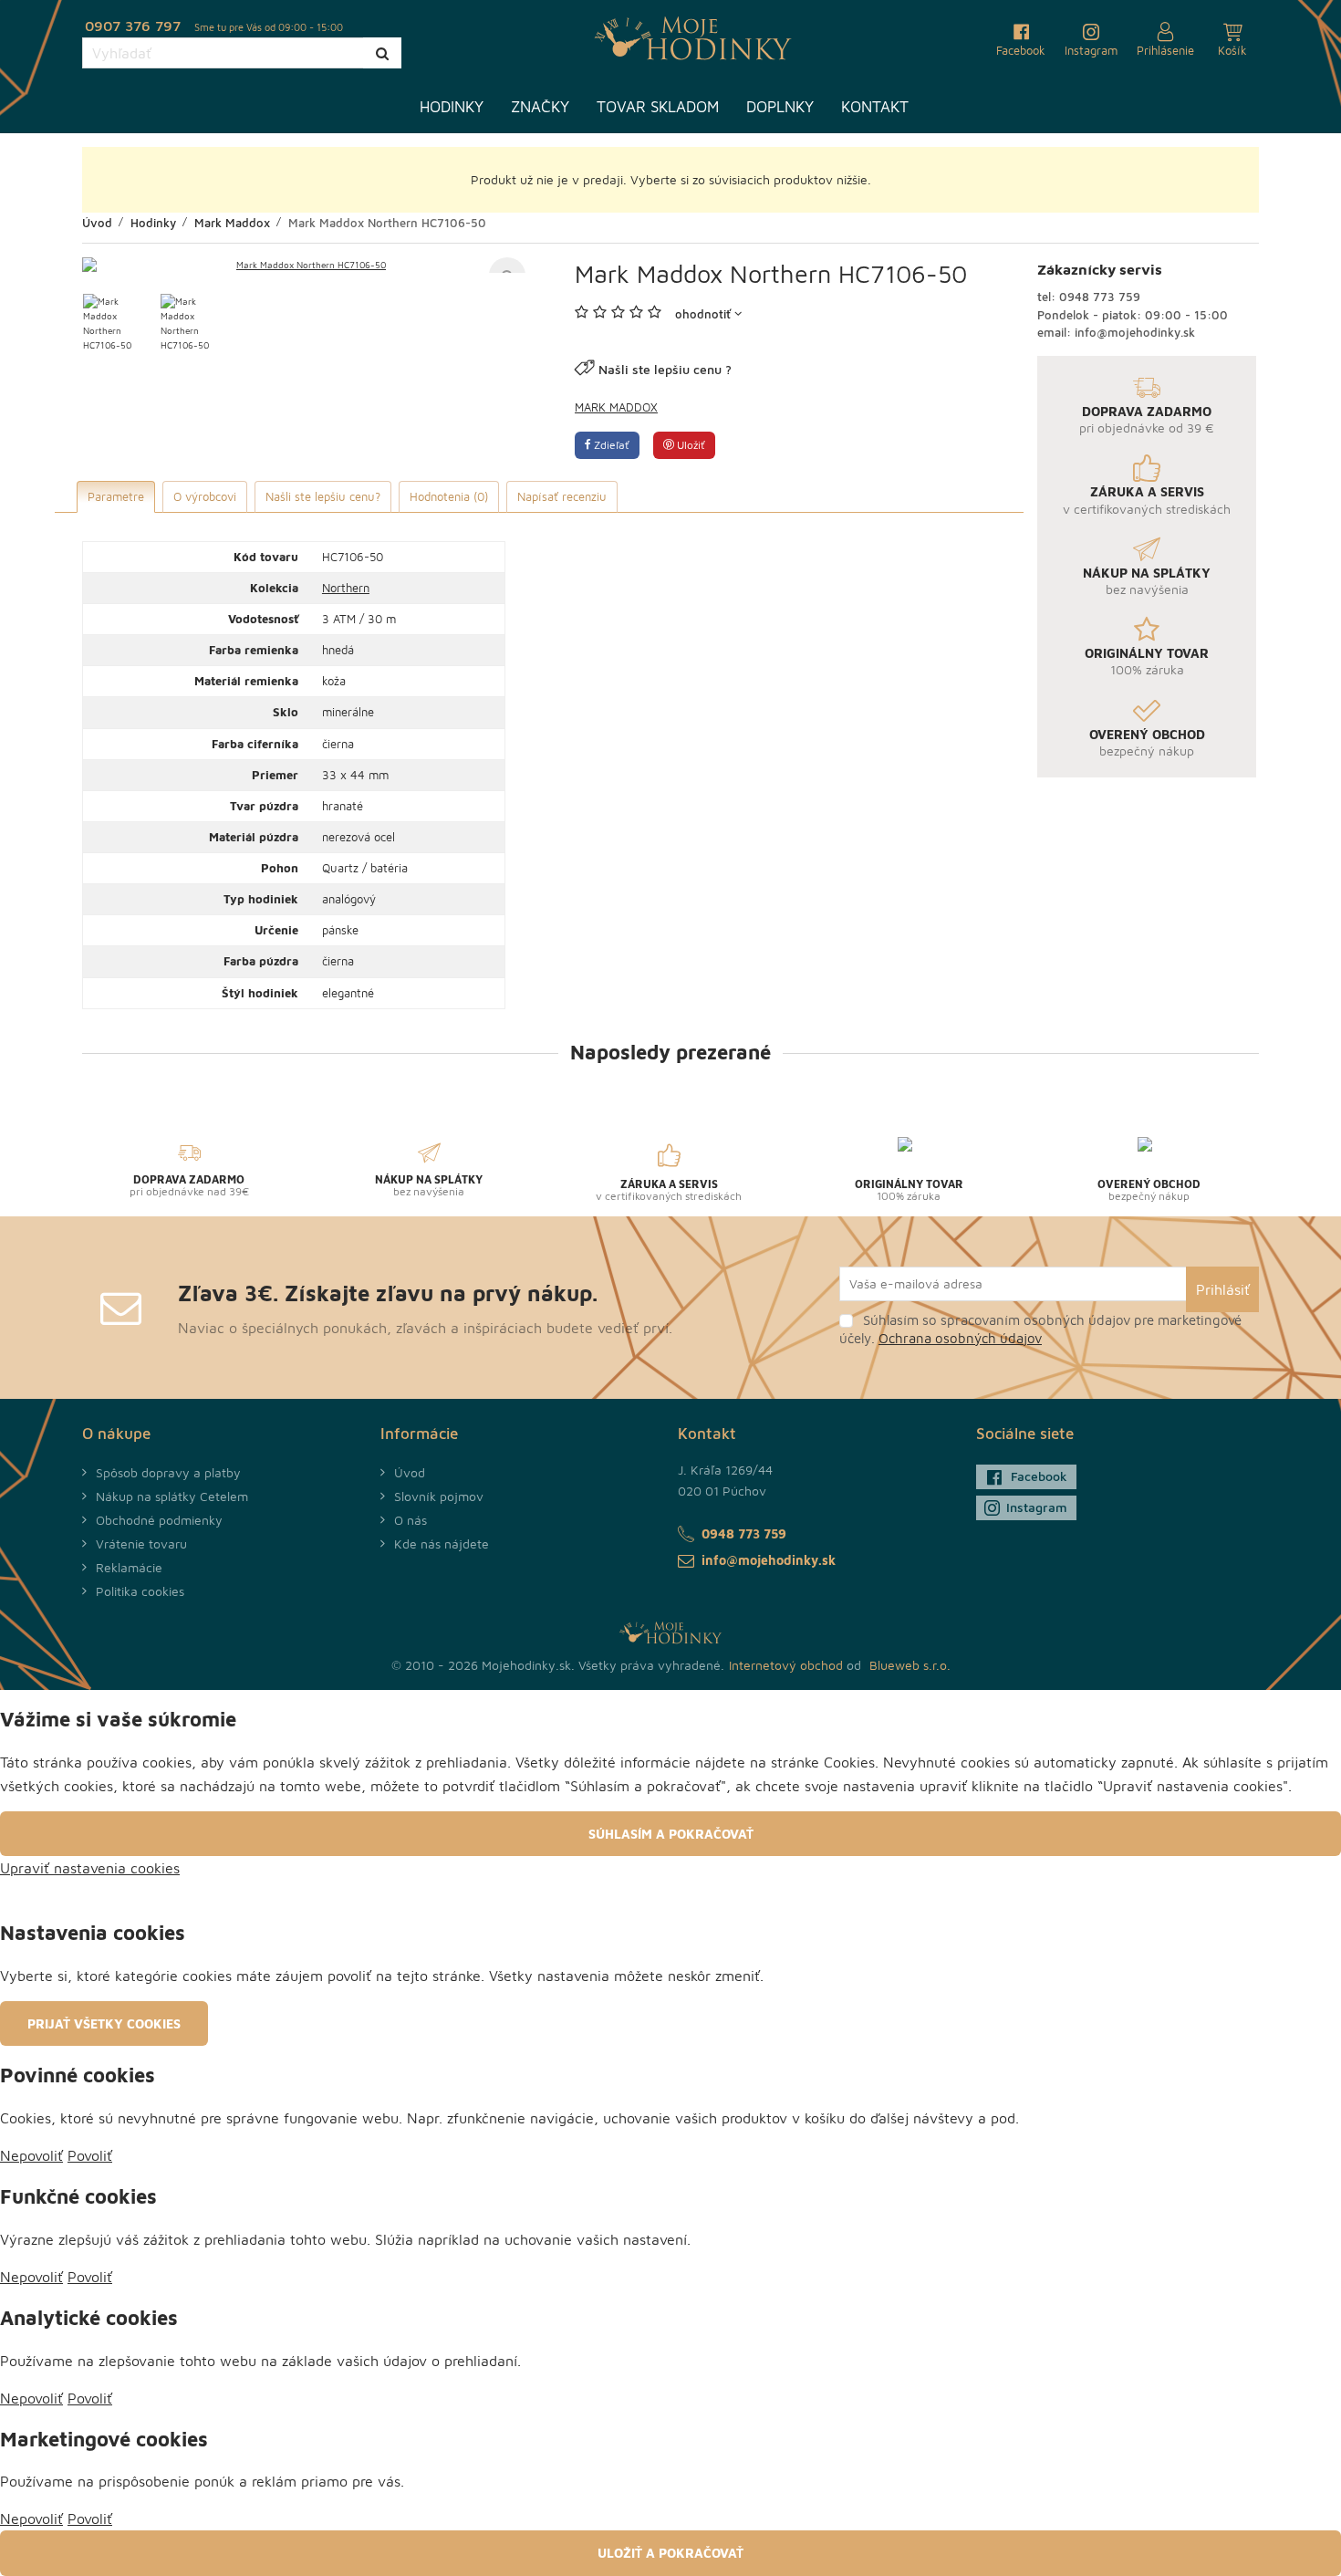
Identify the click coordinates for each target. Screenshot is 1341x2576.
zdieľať (610, 445)
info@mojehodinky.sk (1135, 332)
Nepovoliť (31, 2155)
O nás (411, 1520)
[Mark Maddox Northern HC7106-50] (304, 265)
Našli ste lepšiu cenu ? (665, 369)
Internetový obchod (786, 1665)
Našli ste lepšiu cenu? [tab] (323, 496)
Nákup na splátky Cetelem (172, 1496)
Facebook (1039, 1476)
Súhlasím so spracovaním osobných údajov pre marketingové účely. (1040, 1329)
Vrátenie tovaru (141, 1544)
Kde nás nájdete (442, 1544)
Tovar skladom (658, 107)
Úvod (410, 1472)
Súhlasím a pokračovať (671, 1834)
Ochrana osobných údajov (960, 1338)
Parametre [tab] (116, 496)
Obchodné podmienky (159, 1520)
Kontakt (875, 107)
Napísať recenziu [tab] (562, 496)
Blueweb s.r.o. (910, 1665)
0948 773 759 (1100, 297)
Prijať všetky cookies (104, 2023)
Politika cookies (140, 1591)
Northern (346, 588)
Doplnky (780, 107)
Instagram (1037, 1507)
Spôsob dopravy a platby (168, 1472)
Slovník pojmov (439, 1496)
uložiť (690, 445)
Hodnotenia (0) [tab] (449, 496)
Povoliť (90, 2155)
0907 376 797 (133, 26)
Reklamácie (129, 1567)
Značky (540, 107)
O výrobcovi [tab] (205, 496)
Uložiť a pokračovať (670, 2553)
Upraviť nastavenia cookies (90, 1868)
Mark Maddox (616, 407)
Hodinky (452, 107)
